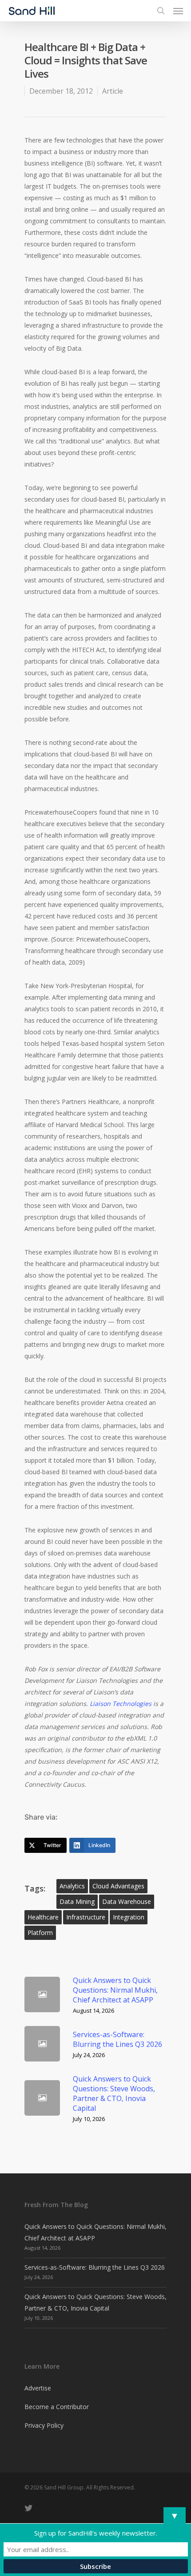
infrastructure (86, 1917)
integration (129, 1917)
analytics (72, 1886)
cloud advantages (118, 1886)
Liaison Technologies (121, 1703)
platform (40, 1933)
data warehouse (127, 1901)
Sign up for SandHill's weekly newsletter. (96, 2533)
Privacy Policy (44, 2425)
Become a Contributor (57, 2407)
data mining (77, 1901)
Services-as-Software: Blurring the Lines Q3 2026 (95, 2267)
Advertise (38, 2388)
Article (113, 91)
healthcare (43, 1917)
